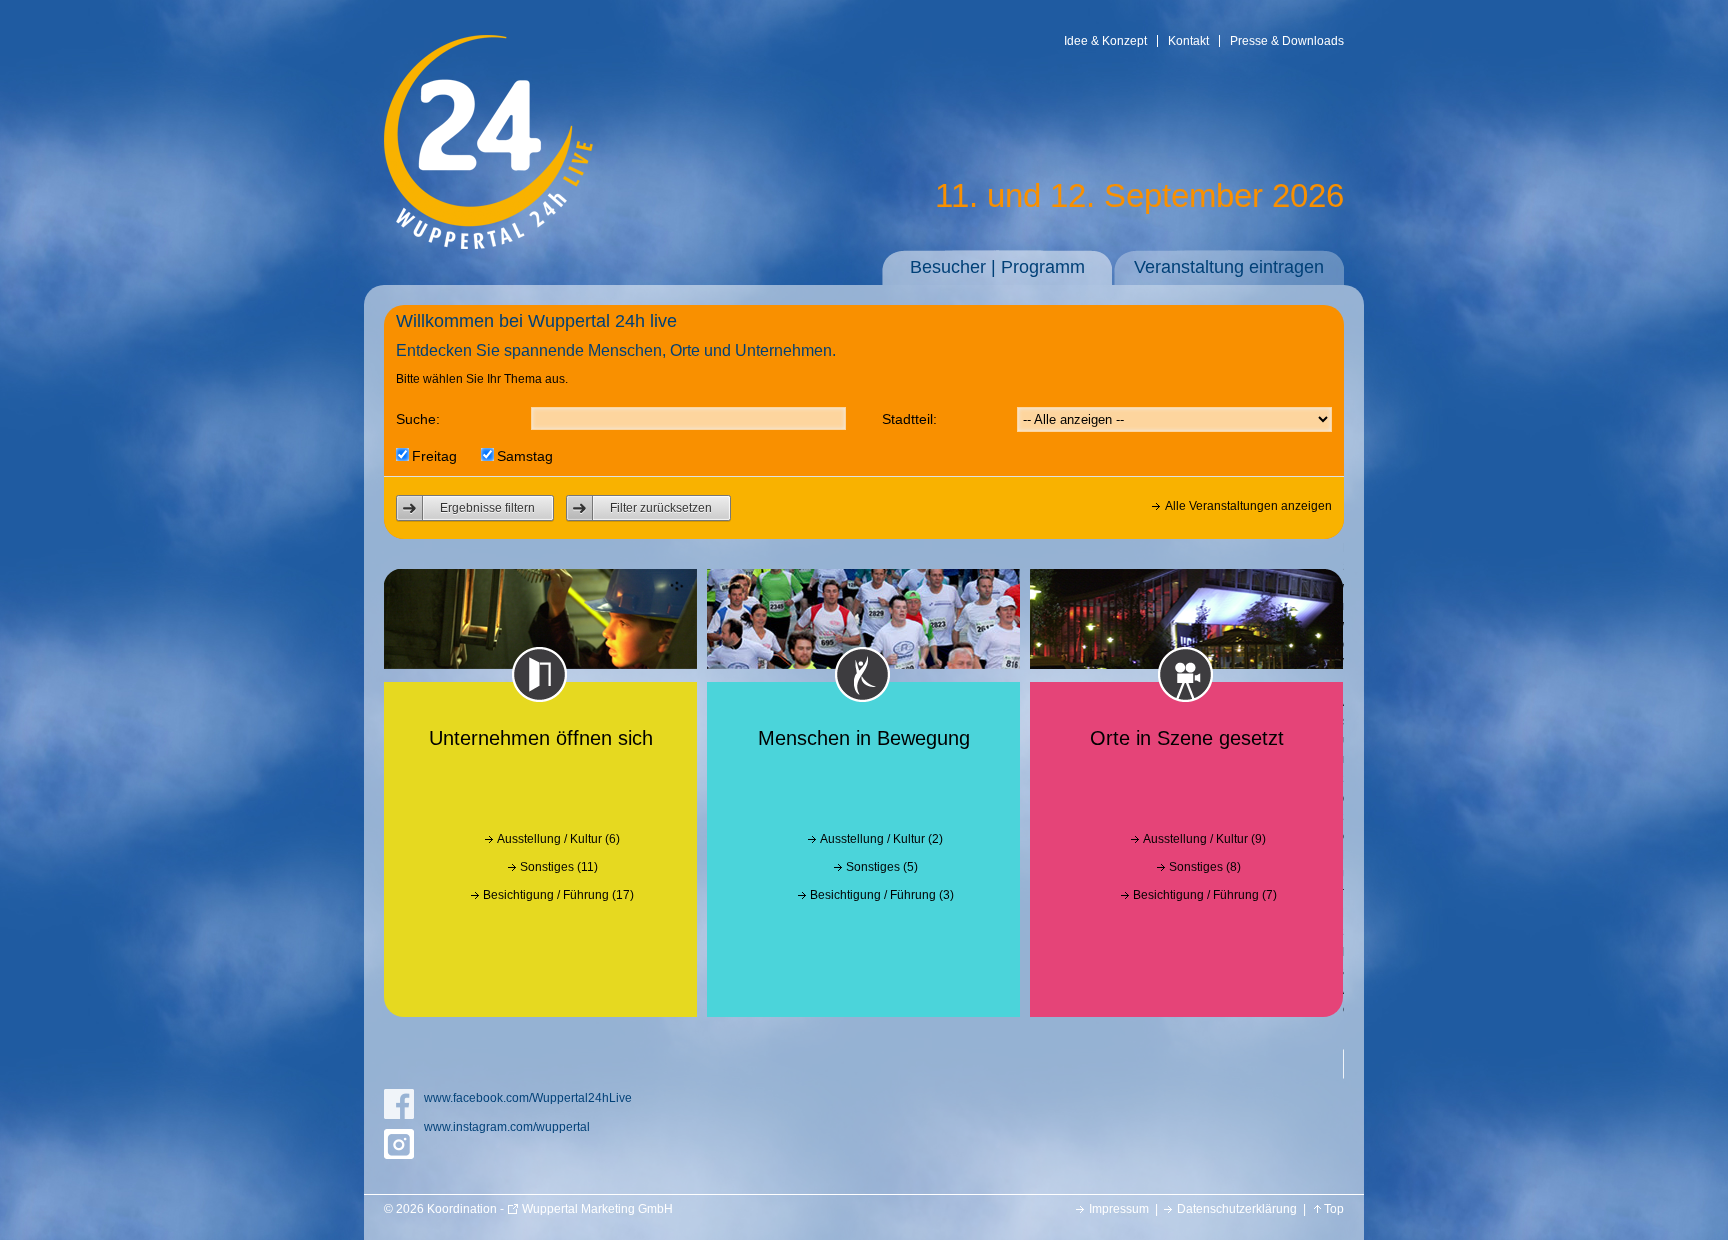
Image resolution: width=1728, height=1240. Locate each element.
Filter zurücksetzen (661, 508)
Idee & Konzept (1105, 41)
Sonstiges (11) (559, 867)
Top (1334, 1209)
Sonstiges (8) (1205, 867)
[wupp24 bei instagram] (399, 1144)
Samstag (525, 456)
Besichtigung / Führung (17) (558, 895)
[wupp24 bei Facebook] (399, 1104)
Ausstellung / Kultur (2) (881, 839)
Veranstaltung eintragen (1229, 267)
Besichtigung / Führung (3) (882, 895)
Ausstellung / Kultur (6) (558, 839)
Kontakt (1188, 41)
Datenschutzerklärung (1237, 1209)
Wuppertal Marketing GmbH (597, 1209)
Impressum (1119, 1209)
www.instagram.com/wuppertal (507, 1127)
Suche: (418, 419)
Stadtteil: (909, 419)
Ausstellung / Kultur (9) (1204, 839)
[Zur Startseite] (488, 245)
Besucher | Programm (997, 267)
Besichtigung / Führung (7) (1205, 895)
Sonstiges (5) (882, 867)
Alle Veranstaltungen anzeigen (1248, 506)
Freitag (434, 456)
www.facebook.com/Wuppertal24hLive (528, 1098)
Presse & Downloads (1287, 41)
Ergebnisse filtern (487, 508)
